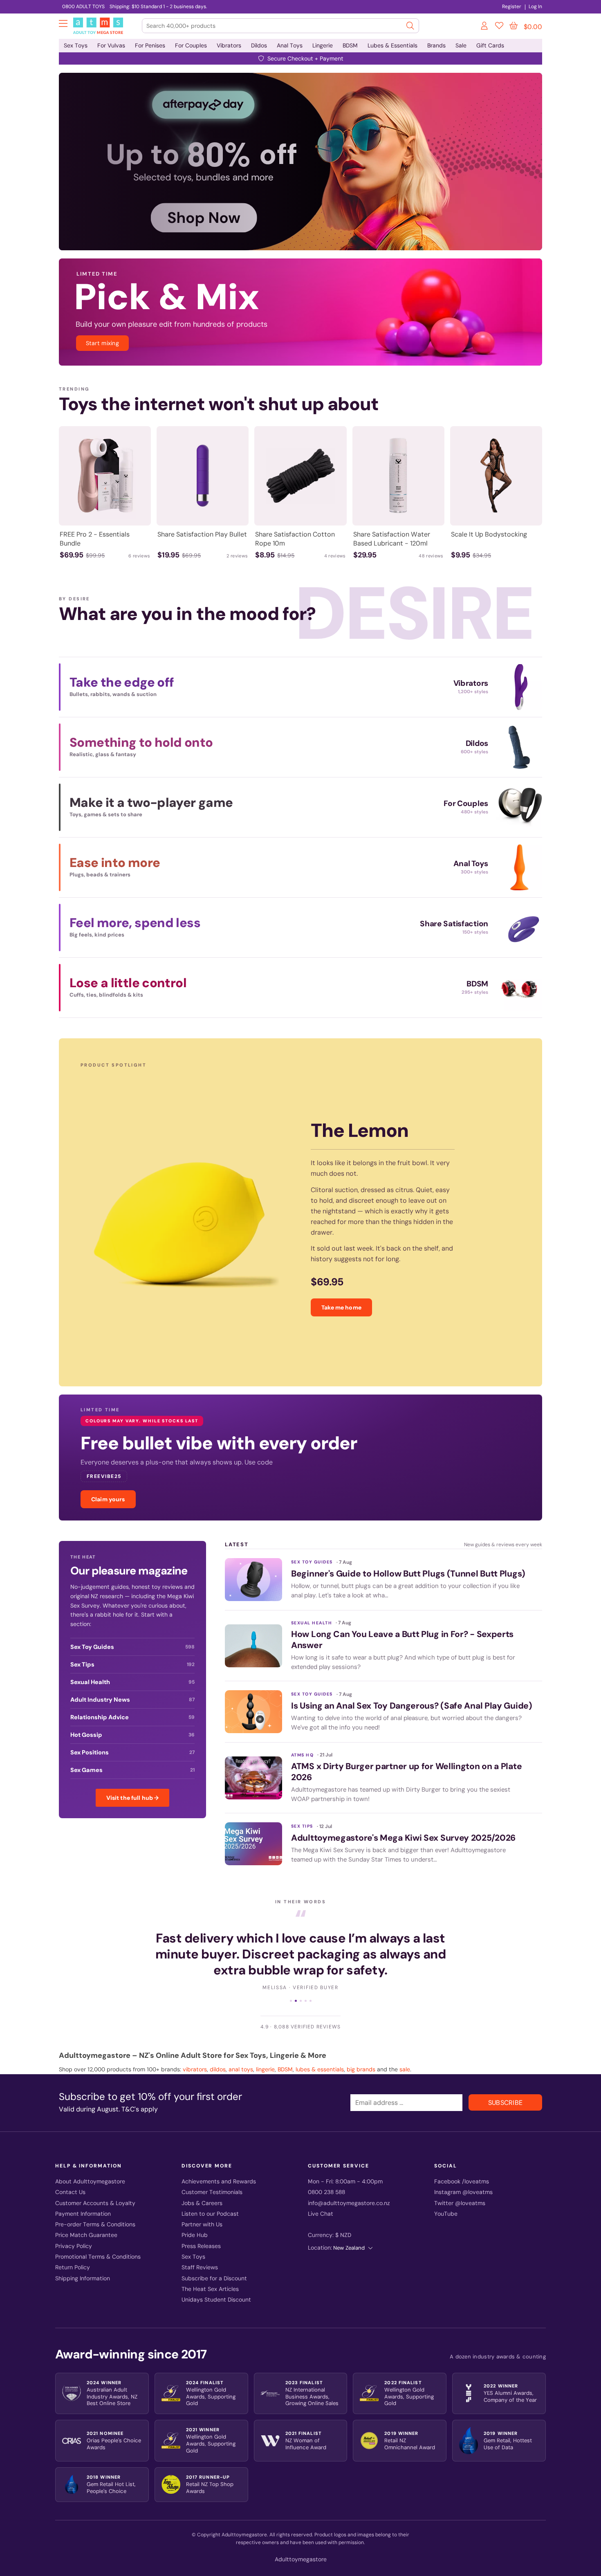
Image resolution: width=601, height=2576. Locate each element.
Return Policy (73, 2253)
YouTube (446, 2199)
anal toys (241, 2055)
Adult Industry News (132, 1700)
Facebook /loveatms (462, 2167)
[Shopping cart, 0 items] (514, 26)
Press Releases (201, 2231)
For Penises (150, 45)
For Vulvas (111, 45)
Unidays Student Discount (216, 2285)
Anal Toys (290, 45)
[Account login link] (485, 27)
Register (512, 7)
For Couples (191, 45)
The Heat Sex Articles (210, 2274)
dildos (218, 2055)
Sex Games (132, 1770)
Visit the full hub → (133, 1798)
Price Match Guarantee (86, 2221)
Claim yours (108, 1499)
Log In (535, 7)
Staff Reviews (200, 2253)
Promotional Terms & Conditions (98, 2242)
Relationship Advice (132, 1717)
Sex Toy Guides (132, 1647)
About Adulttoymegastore (90, 2167)
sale (405, 2055)
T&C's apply (140, 2094)
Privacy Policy (74, 2231)
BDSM (350, 45)
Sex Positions (132, 1752)
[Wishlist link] (499, 27)
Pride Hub (195, 2221)
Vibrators (229, 45)
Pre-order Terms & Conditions (95, 2210)
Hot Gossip (132, 1735)
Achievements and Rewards (219, 2167)
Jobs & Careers (202, 2189)
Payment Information (83, 2199)
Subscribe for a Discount (214, 2264)
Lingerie (323, 45)
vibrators (195, 2055)
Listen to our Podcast (210, 2199)
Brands (436, 45)
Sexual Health (132, 1682)
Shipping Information (83, 2264)
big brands (361, 2055)
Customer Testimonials (212, 2178)
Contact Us (70, 2178)
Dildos (259, 45)
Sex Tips (132, 1664)
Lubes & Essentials (392, 45)
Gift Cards (490, 45)
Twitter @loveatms (460, 2189)
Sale (461, 45)
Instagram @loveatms (463, 2178)
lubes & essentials (320, 2055)
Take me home (341, 1307)
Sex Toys (76, 45)
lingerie (265, 2055)
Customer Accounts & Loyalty (95, 2189)
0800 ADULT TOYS (83, 7)
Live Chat (321, 2199)
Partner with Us (202, 2210)
